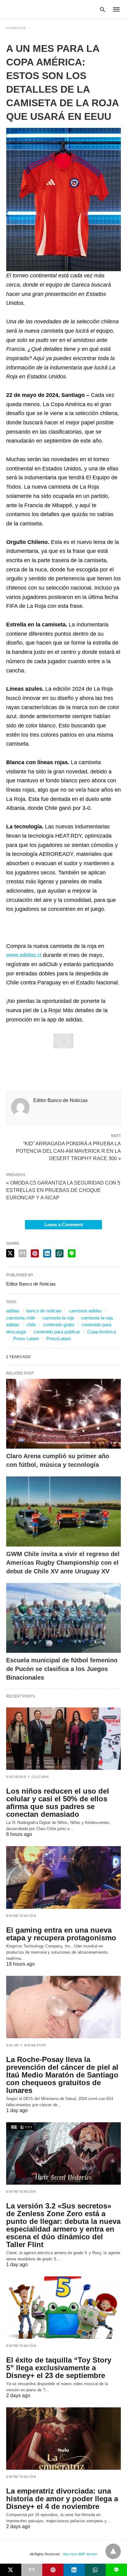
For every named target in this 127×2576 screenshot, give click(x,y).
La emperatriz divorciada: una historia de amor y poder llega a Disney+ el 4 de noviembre (62, 2499)
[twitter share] (10, 1253)
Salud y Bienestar (26, 2045)
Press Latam (26, 1339)
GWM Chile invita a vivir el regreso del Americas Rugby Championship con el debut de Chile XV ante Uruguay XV (63, 1563)
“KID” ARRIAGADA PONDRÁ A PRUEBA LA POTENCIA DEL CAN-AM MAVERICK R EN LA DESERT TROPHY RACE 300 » (68, 1151)
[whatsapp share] (59, 1253)
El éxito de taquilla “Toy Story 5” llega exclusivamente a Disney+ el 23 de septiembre (59, 2368)
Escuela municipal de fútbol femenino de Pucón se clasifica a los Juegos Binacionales (62, 1669)
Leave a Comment (64, 1225)
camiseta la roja (58, 1318)
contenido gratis (59, 1325)
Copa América (102, 1332)
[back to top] (113, 2551)
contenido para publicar (57, 1332)
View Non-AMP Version (80, 2554)
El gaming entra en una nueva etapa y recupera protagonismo (61, 1934)
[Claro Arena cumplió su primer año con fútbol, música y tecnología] (63, 1414)
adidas (13, 1311)
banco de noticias (44, 1311)
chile (31, 1325)
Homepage (16, 28)
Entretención (21, 1916)
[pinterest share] (35, 1253)
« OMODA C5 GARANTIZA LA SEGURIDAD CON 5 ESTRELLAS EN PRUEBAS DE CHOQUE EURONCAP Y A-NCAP (63, 1190)
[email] (32, 2570)
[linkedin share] (47, 1253)
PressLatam (59, 1339)
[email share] (23, 1253)
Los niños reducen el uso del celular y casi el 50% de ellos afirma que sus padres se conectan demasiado (58, 1803)
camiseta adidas (85, 1311)
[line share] (72, 1253)
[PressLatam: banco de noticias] (35, 9)
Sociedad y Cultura (28, 1777)
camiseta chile (21, 1318)
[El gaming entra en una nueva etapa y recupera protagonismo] (63, 1877)
